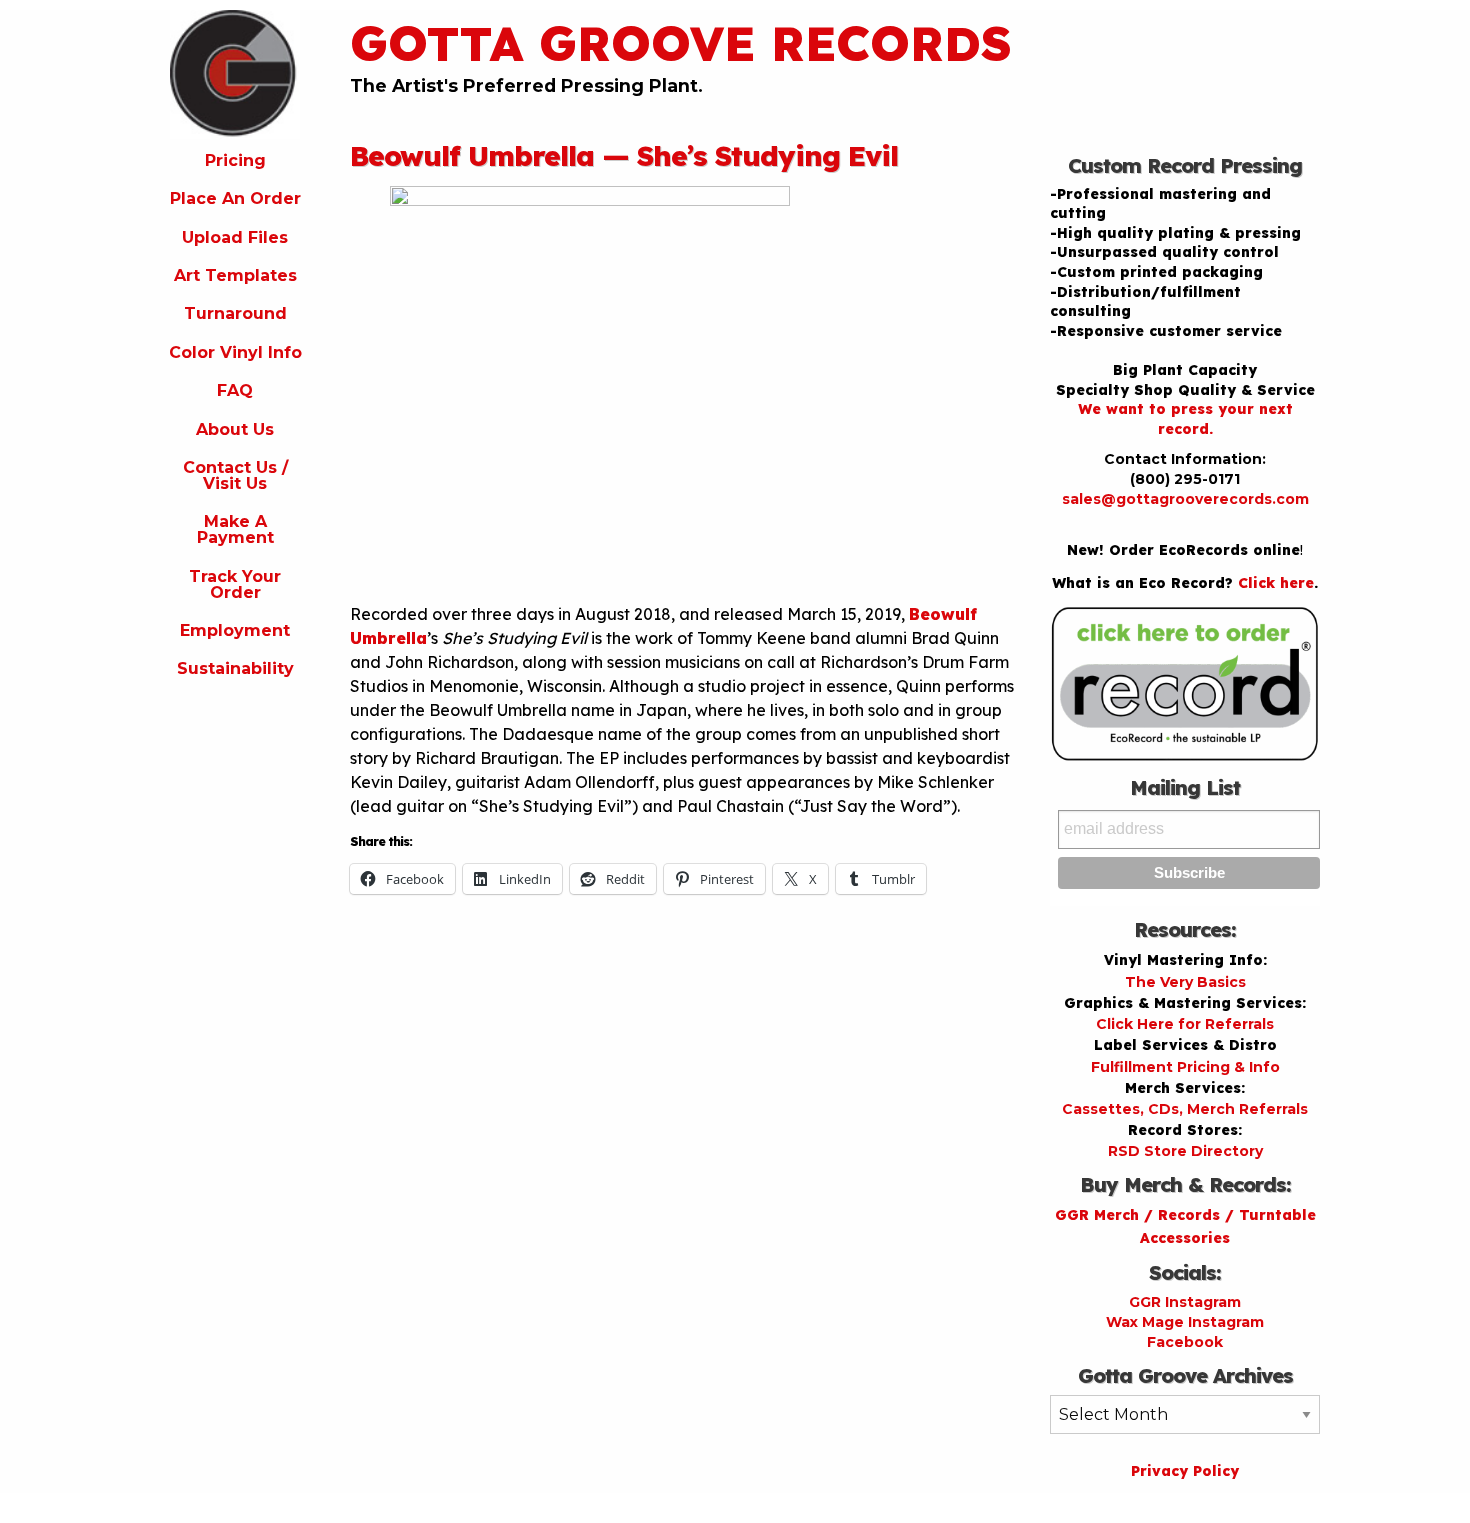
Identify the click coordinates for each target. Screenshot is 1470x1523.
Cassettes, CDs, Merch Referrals (1185, 1109)
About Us (235, 429)
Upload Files (235, 237)
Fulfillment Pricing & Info (1185, 1067)
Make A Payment (235, 529)
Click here (1276, 583)
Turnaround (235, 313)
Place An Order (235, 198)
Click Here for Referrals (1185, 1024)
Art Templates (235, 275)
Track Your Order (235, 584)
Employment (235, 630)
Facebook (1185, 1342)
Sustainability (235, 668)
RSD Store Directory (1185, 1151)
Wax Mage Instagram (1185, 1322)
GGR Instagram (1185, 1302)
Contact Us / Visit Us (235, 475)
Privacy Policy (1185, 1471)
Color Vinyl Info (235, 352)
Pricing (235, 160)
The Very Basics (1185, 982)
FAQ (235, 390)
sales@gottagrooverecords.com (1185, 499)
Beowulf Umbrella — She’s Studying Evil (624, 155)
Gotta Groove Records (681, 43)
